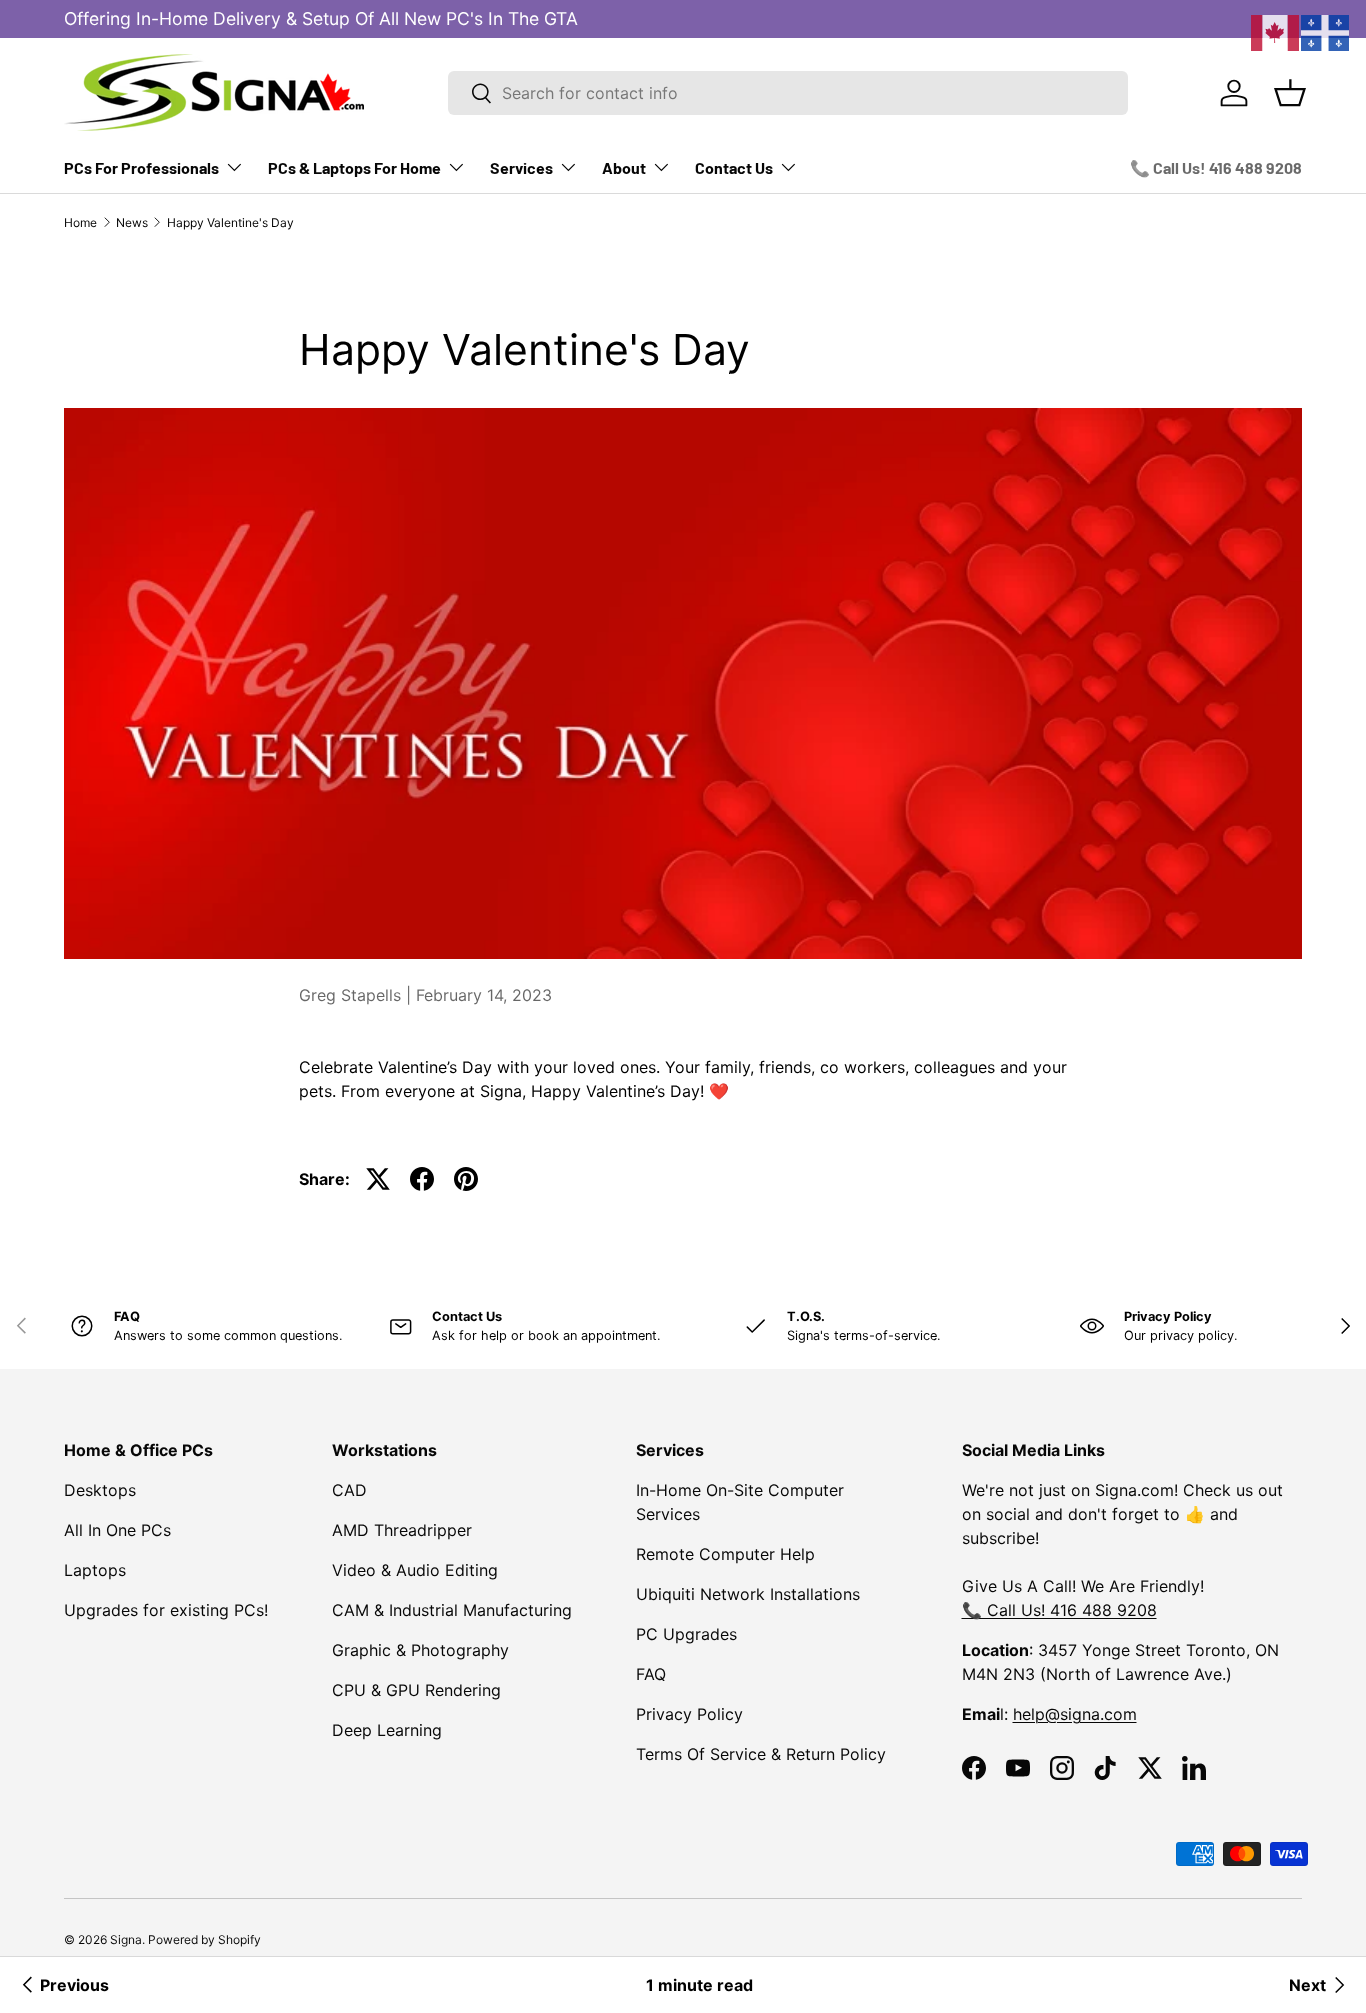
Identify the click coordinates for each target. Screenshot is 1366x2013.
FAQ (651, 1674)
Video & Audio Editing (415, 1570)
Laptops (95, 1570)
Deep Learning (387, 1730)
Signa (126, 1939)
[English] (1276, 31)
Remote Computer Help (725, 1554)
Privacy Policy (689, 1714)
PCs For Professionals (141, 167)
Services (521, 167)
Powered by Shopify (204, 1939)
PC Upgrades (686, 1634)
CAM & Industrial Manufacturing (452, 1610)
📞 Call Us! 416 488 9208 (1216, 167)
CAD (349, 1490)
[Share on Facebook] (422, 1179)
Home (80, 222)
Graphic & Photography (420, 1650)
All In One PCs (117, 1530)
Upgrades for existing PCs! (166, 1610)
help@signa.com (1075, 1714)
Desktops (100, 1490)
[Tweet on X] (378, 1179)
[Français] (1326, 31)
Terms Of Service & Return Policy (761, 1754)
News (132, 222)
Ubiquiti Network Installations (748, 1594)
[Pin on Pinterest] (466, 1179)
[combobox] (788, 93)
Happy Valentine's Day (230, 222)
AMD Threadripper (402, 1530)
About (624, 167)
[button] (1290, 93)
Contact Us (734, 167)
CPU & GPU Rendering (416, 1690)
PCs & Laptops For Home (354, 167)
